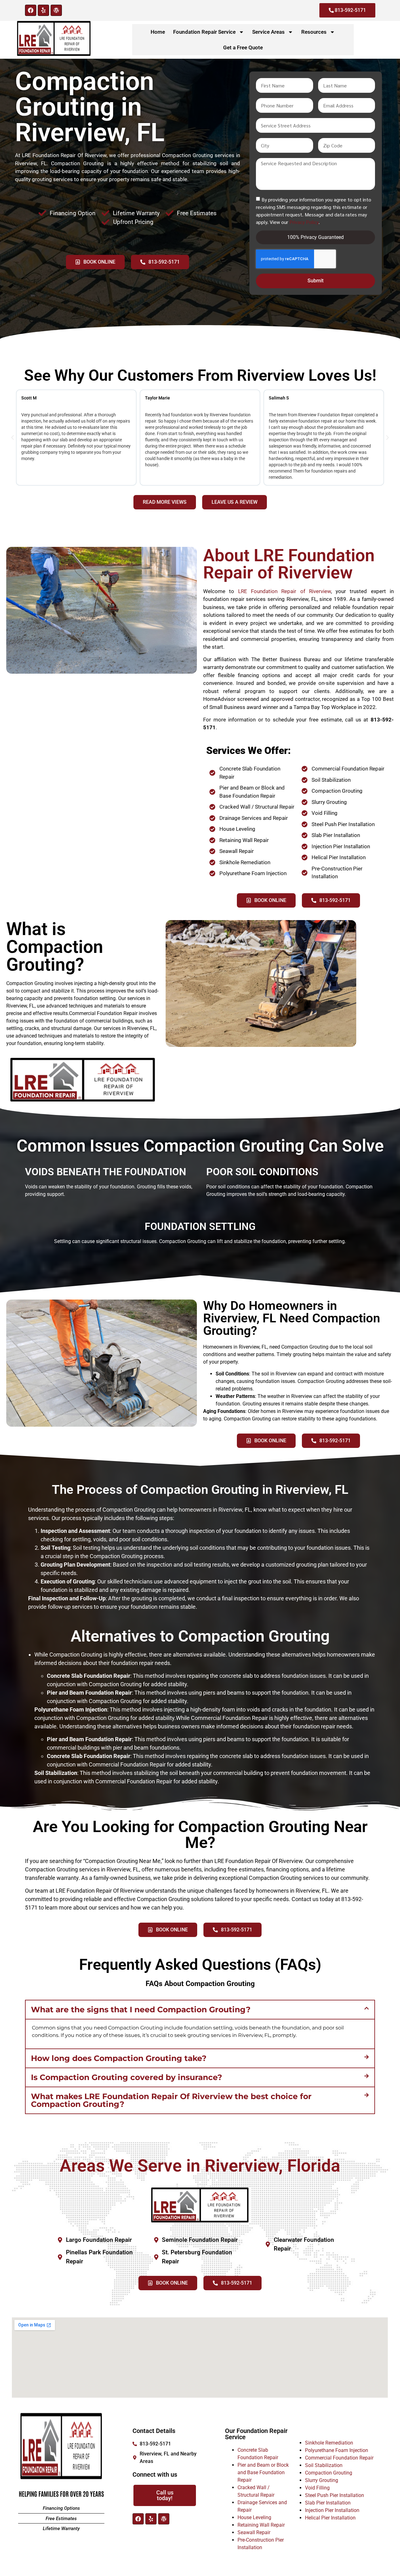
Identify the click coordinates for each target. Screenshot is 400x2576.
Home (158, 32)
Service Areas (268, 32)
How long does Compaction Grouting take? (119, 2058)
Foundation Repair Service (204, 32)
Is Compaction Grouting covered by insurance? (127, 2077)
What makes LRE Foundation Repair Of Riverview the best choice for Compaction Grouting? (171, 2100)
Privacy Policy (304, 222)
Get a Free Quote (243, 47)
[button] (12, 438)
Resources (314, 32)
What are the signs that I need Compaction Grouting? (141, 2009)
